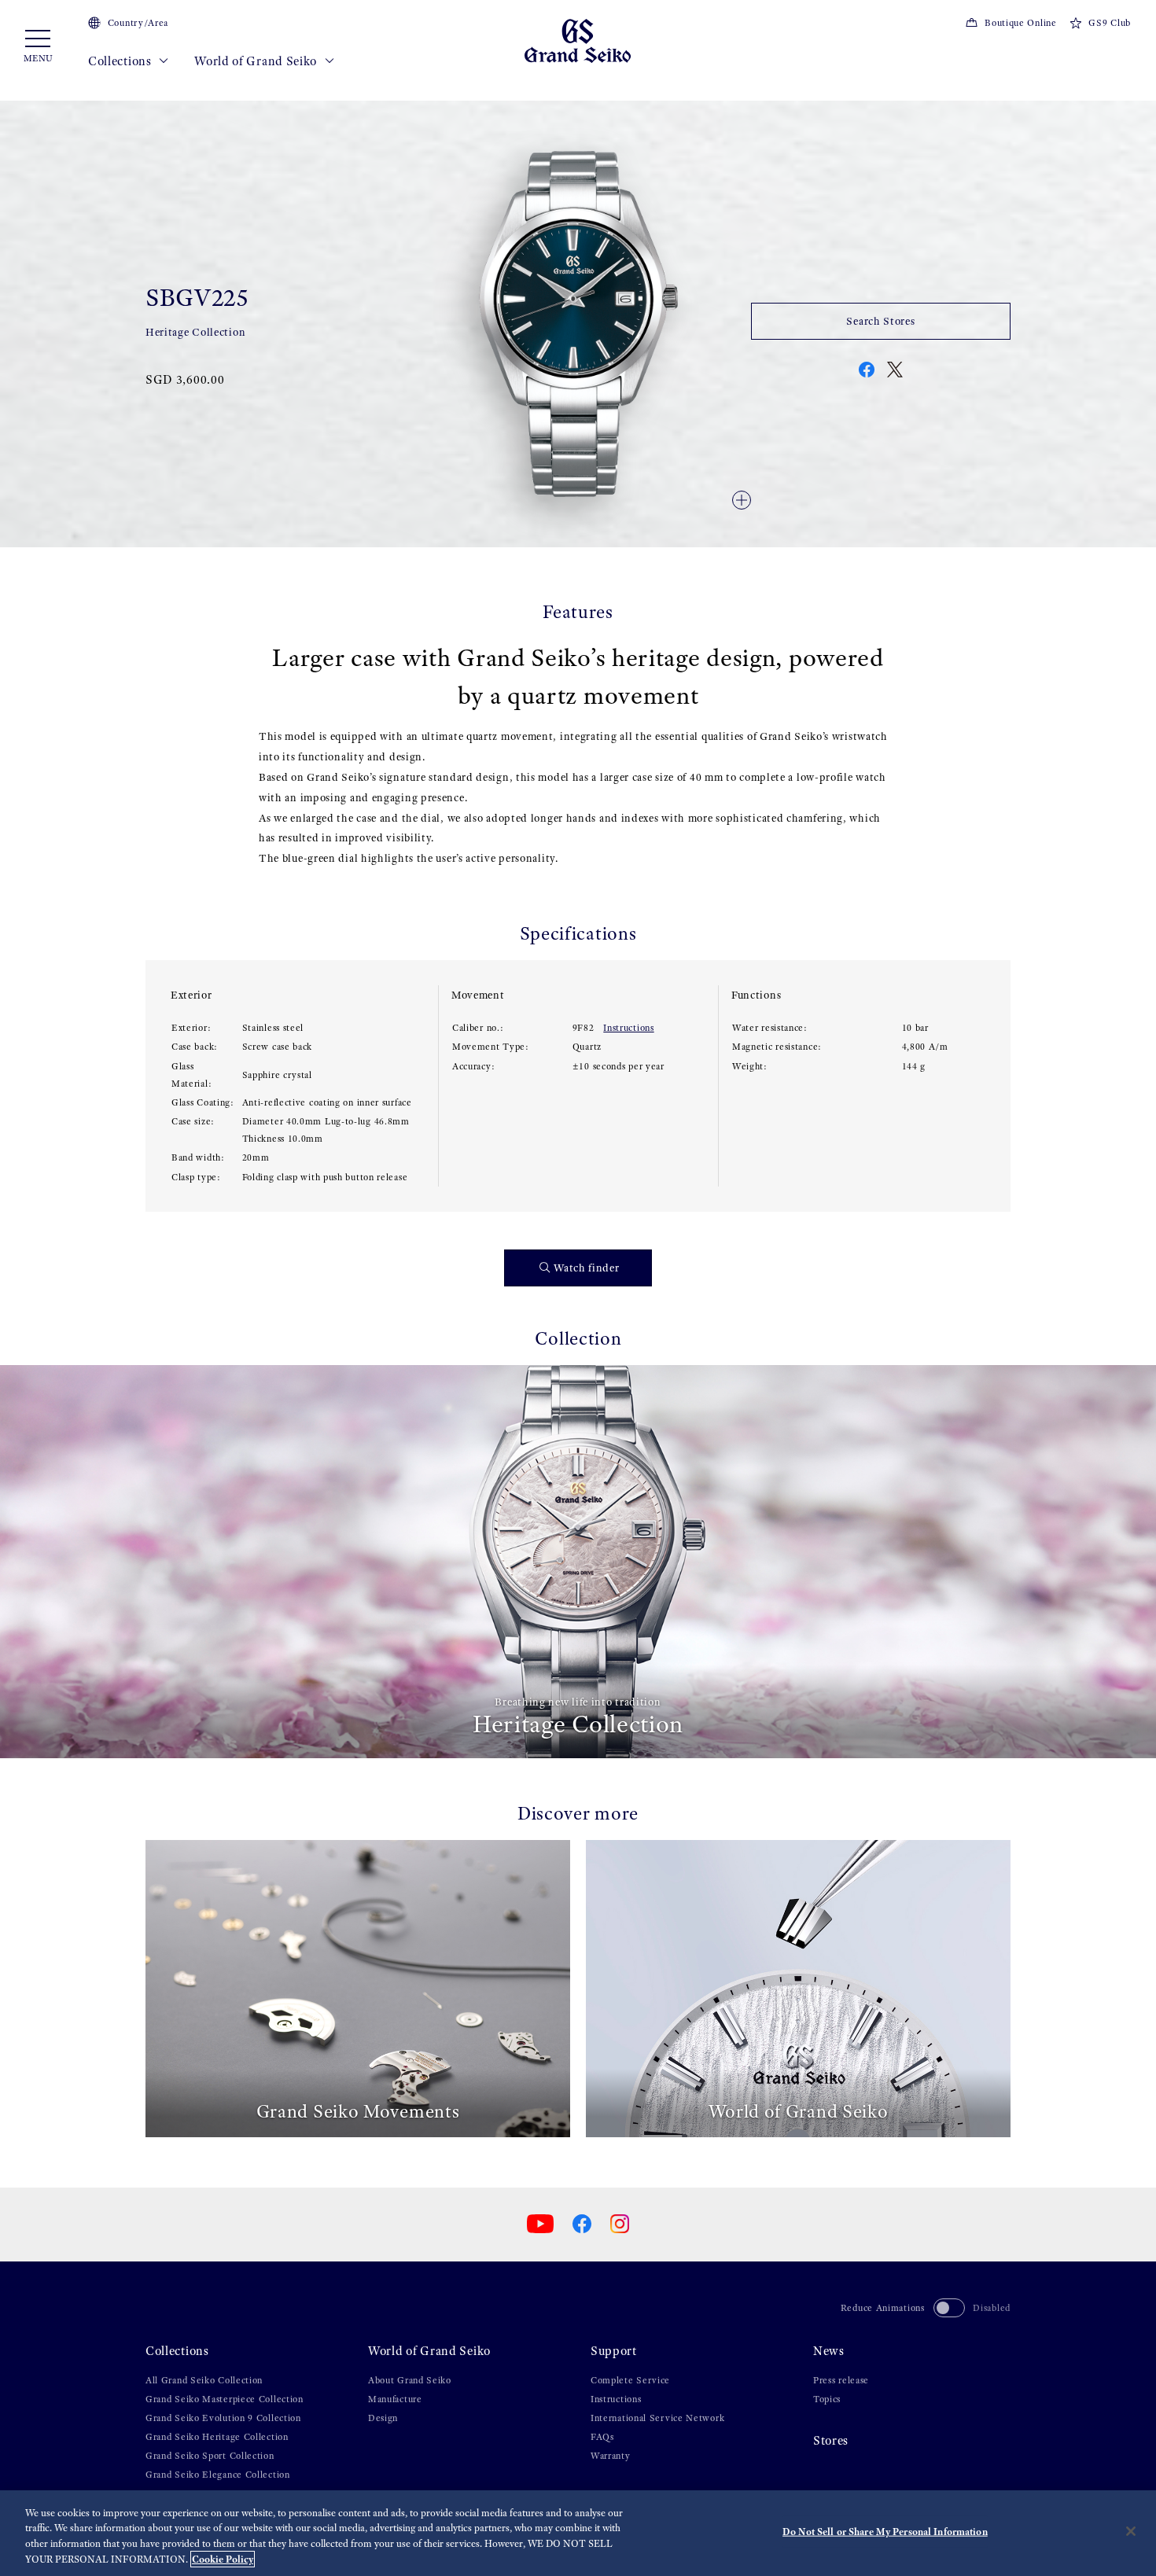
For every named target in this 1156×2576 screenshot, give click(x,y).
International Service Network (657, 2418)
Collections (121, 61)
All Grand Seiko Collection (204, 2380)
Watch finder (586, 1268)
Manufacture (395, 2399)
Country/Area (138, 23)
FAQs (602, 2437)
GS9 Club (1110, 23)
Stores (831, 2440)
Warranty (611, 2456)
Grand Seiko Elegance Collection (218, 2475)
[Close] (1131, 2531)
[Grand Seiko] (578, 40)
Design (383, 2418)
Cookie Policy (223, 2559)
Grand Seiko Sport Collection (210, 2456)
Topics (827, 2399)
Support (614, 2351)
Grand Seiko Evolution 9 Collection (223, 2418)
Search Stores (880, 321)
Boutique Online (1020, 23)
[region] (578, 2533)
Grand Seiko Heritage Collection (217, 2437)
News (829, 2351)
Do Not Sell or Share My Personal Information (885, 2532)
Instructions (628, 1028)
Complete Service (630, 2380)
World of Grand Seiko (257, 61)
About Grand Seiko (410, 2380)
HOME (158, 95)
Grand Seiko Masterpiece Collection (225, 2399)
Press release (841, 2380)
